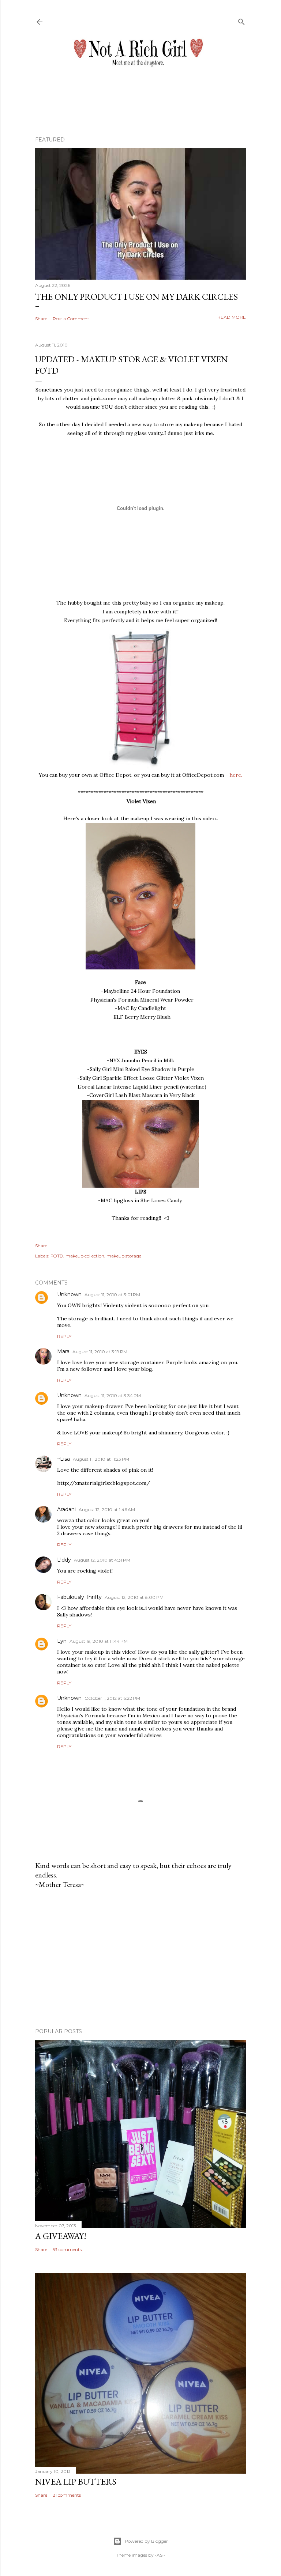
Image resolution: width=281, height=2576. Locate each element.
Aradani (66, 1509)
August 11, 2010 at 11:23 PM (101, 1459)
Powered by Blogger (146, 2541)
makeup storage (124, 1256)
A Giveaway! (61, 2236)
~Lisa (63, 1459)
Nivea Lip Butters (76, 2482)
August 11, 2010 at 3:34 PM (113, 1395)
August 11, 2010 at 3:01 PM (112, 1295)
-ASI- (160, 2555)
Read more (232, 317)
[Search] (241, 20)
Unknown (69, 1294)
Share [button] (41, 319)
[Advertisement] (140, 1959)
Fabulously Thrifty (79, 1597)
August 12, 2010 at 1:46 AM (107, 1510)
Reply (64, 1336)
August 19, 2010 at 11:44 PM (99, 1641)
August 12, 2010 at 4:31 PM (102, 1560)
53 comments (67, 2249)
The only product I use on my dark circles (136, 297)
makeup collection (85, 1256)
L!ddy (64, 1560)
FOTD (57, 1256)
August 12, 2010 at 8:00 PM (134, 1597)
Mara (63, 1351)
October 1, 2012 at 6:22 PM (112, 1698)
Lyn (62, 1641)
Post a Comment (71, 319)
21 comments (67, 2495)
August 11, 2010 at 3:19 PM (100, 1352)
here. (236, 775)
